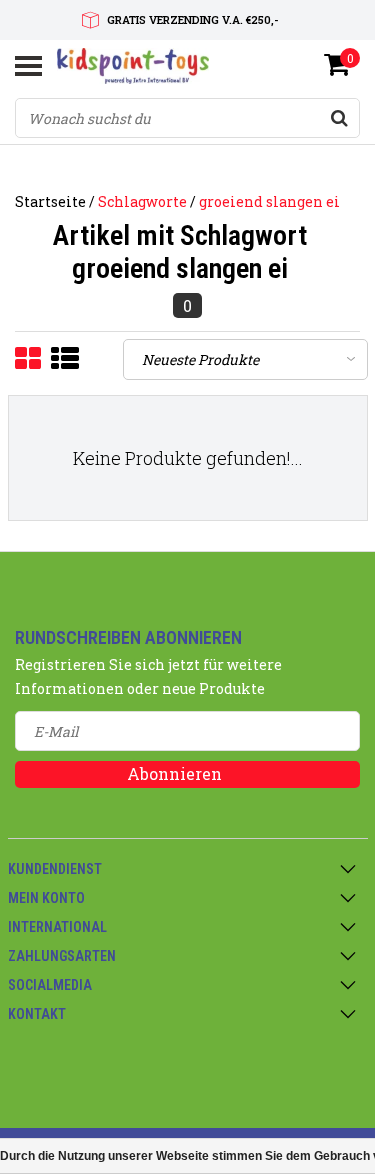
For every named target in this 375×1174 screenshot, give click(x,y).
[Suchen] (339, 118)
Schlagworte (142, 201)
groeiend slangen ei (269, 201)
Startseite (50, 201)
